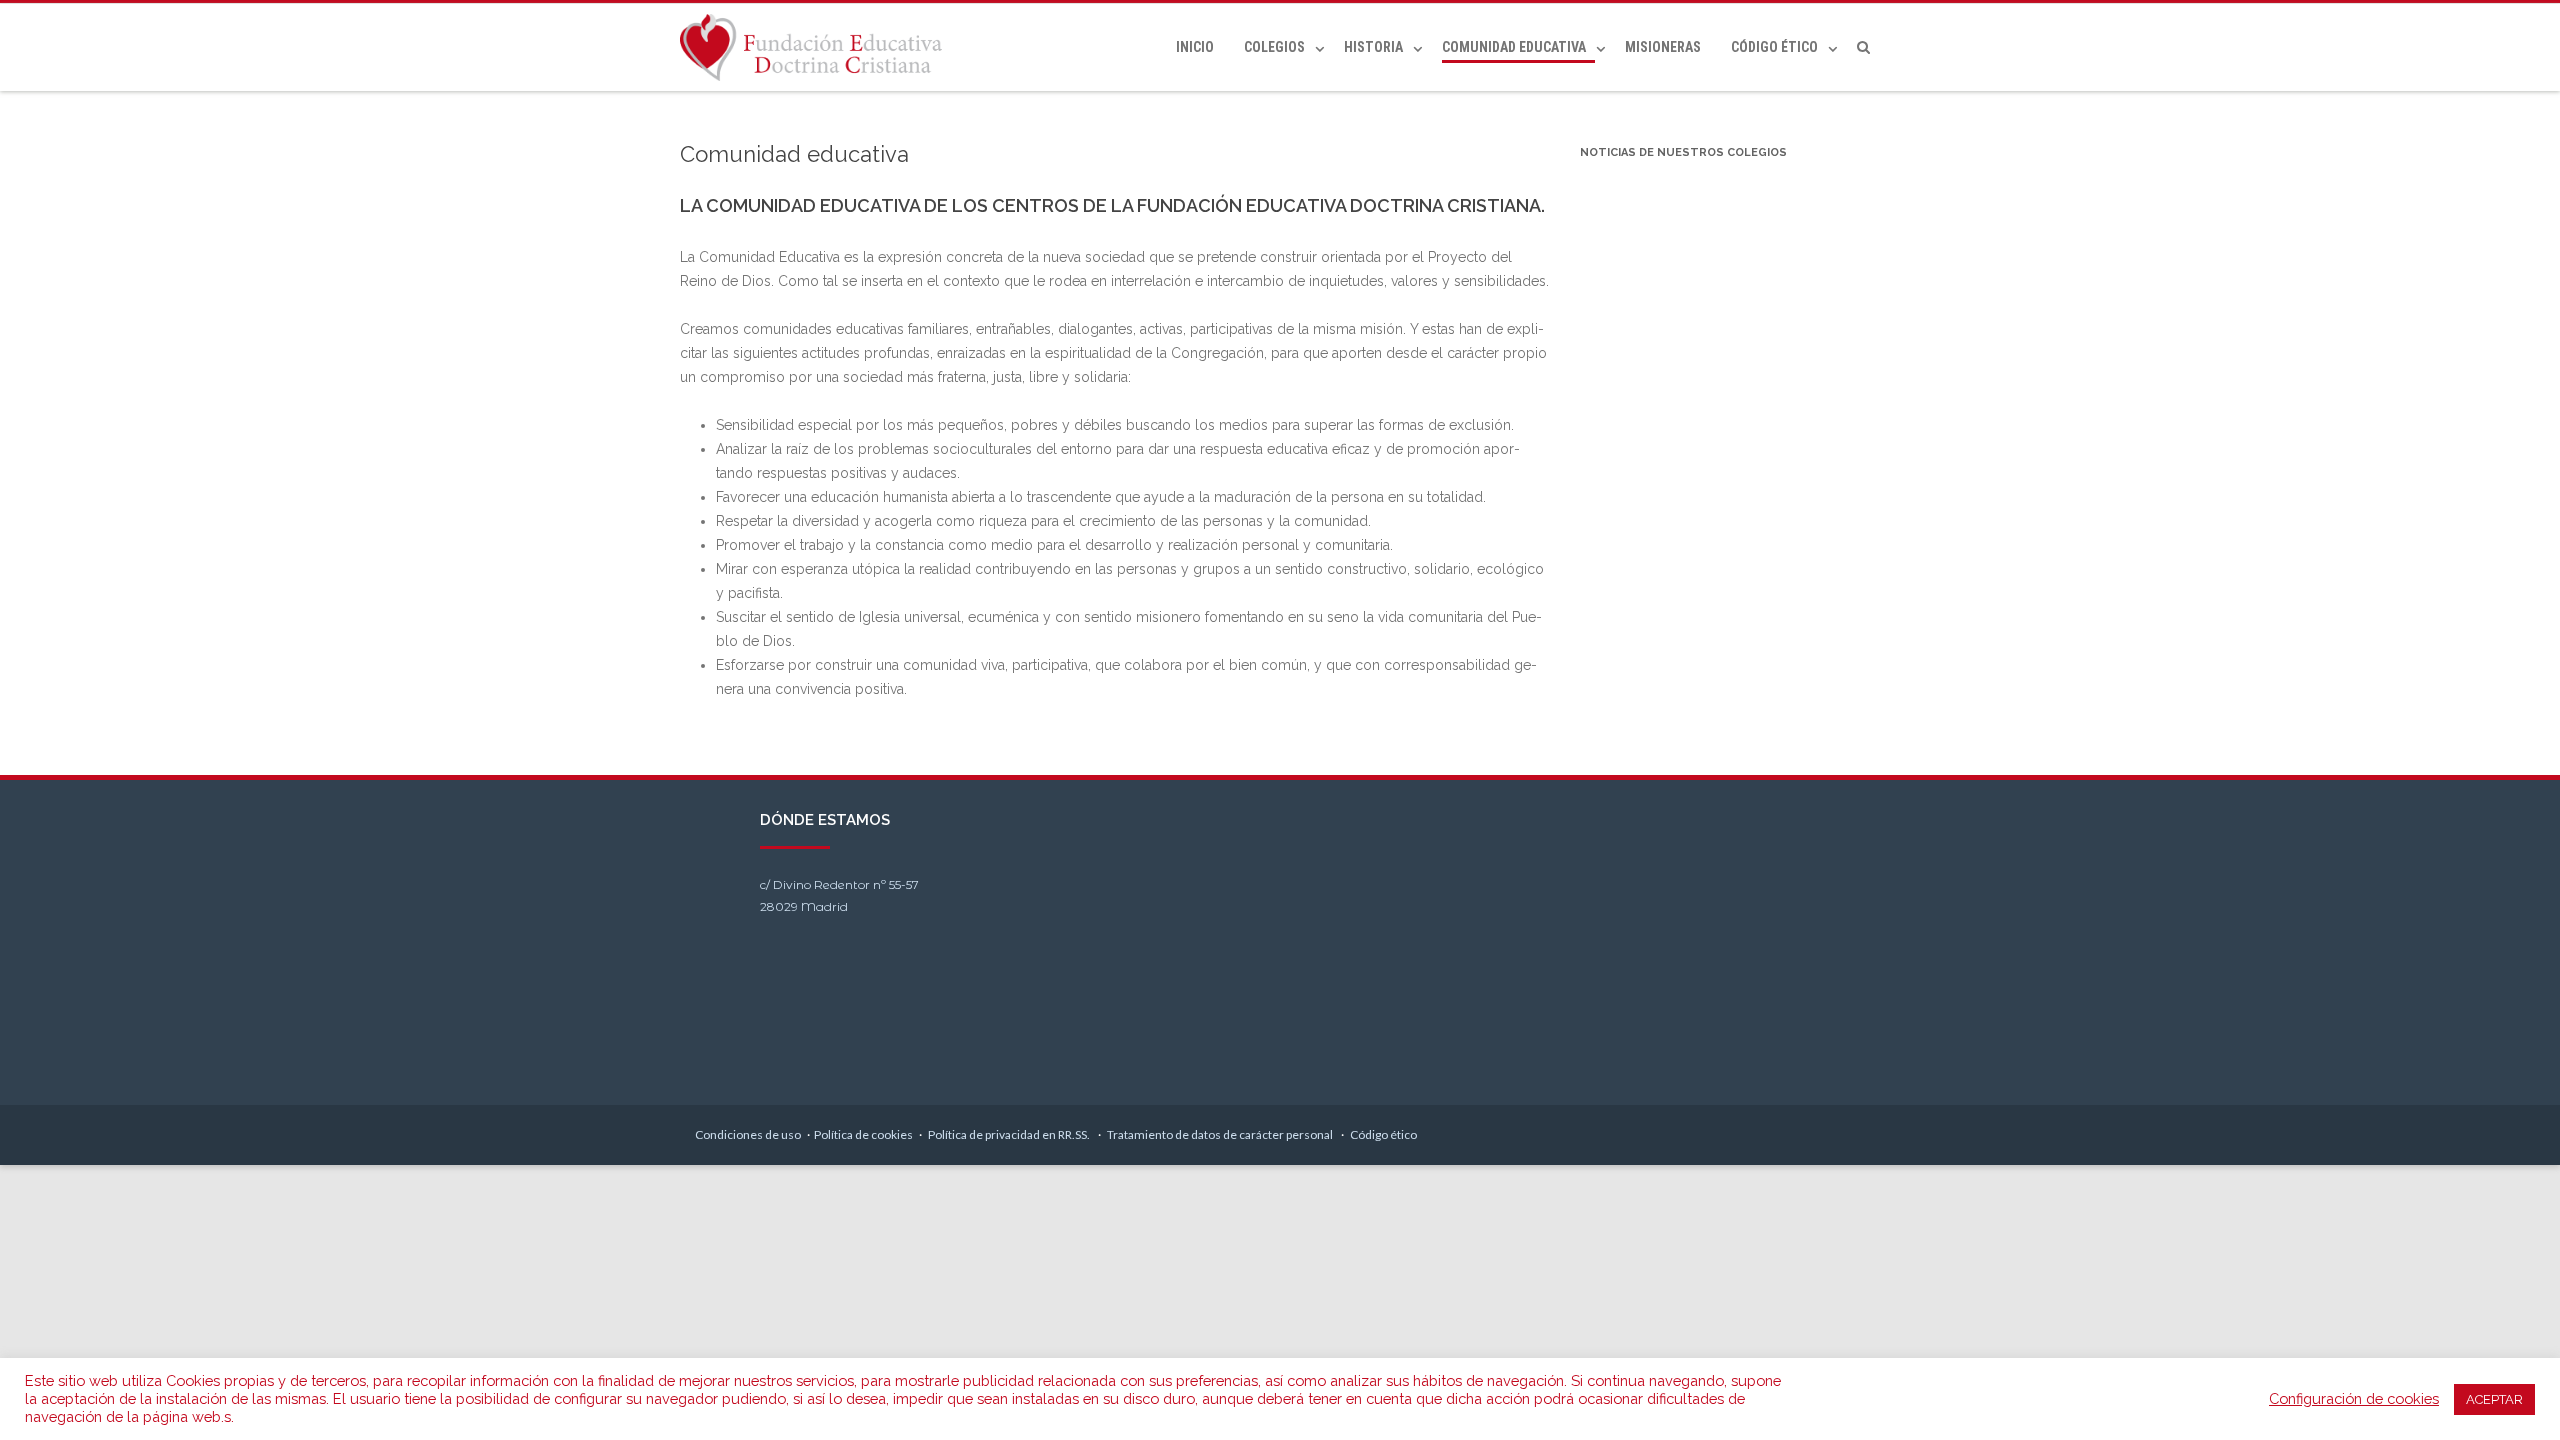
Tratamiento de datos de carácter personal (1221, 1134)
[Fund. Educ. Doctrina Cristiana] (816, 47)
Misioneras (1663, 47)
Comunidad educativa (1514, 47)
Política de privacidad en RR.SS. (1010, 1134)
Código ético (1774, 47)
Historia (1373, 47)
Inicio (1195, 47)
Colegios (1274, 47)
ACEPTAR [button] (2494, 1399)
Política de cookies (863, 1134)
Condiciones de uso (748, 1134)
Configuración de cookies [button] (2354, 1398)
